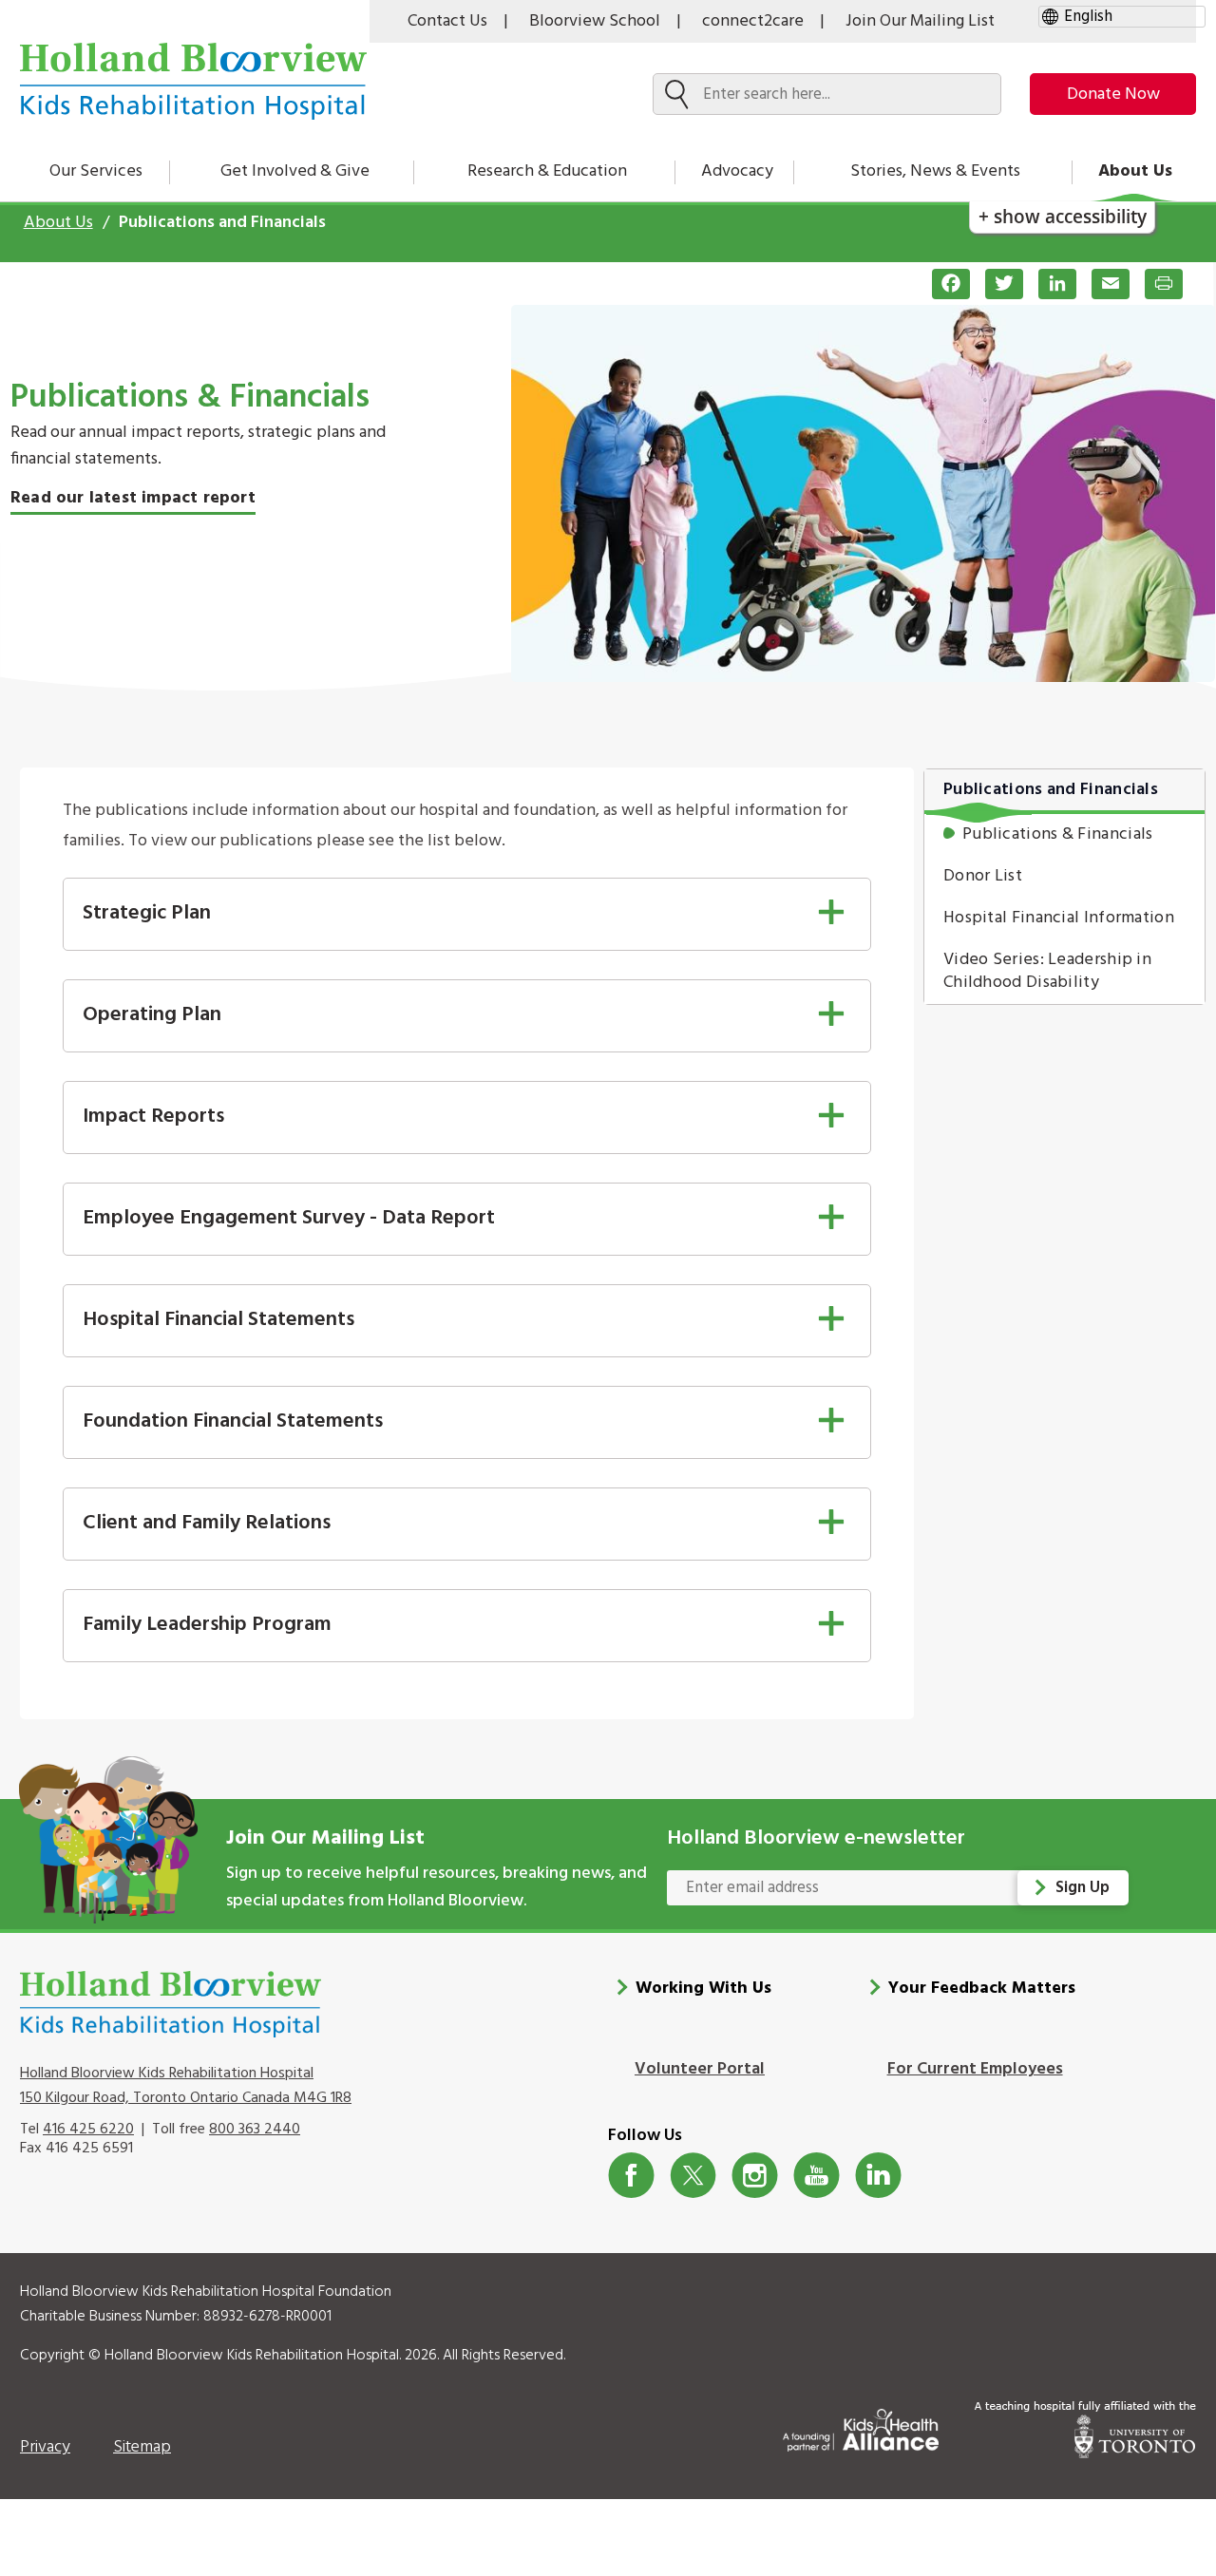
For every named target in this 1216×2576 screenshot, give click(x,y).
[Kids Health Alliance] (861, 2426)
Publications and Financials (1051, 790)
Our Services (96, 171)
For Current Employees (975, 2069)
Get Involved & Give (295, 171)
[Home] (193, 81)
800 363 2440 (255, 2130)
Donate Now (1113, 95)
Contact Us (447, 21)
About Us (1135, 171)
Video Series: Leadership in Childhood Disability (1047, 971)
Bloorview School (595, 21)
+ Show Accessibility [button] (1063, 216)
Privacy (45, 2447)
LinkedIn (878, 2176)
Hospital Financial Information (1059, 918)
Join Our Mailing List (920, 21)
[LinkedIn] (1050, 284)
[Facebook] (943, 284)
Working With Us (703, 1989)
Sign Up (1083, 1888)
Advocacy (737, 171)
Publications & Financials (1058, 834)
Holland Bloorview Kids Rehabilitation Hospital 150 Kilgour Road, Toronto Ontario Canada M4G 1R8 (186, 2086)
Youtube (817, 2176)
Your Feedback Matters (982, 1989)
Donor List (983, 876)
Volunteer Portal (700, 2069)
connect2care (753, 21)
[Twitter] (997, 284)
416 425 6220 (88, 2130)
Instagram (755, 2176)
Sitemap (142, 2447)
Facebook (631, 2176)
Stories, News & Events (935, 171)
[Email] (1103, 284)
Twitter (693, 2176)
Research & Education (547, 171)
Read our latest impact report (133, 498)
